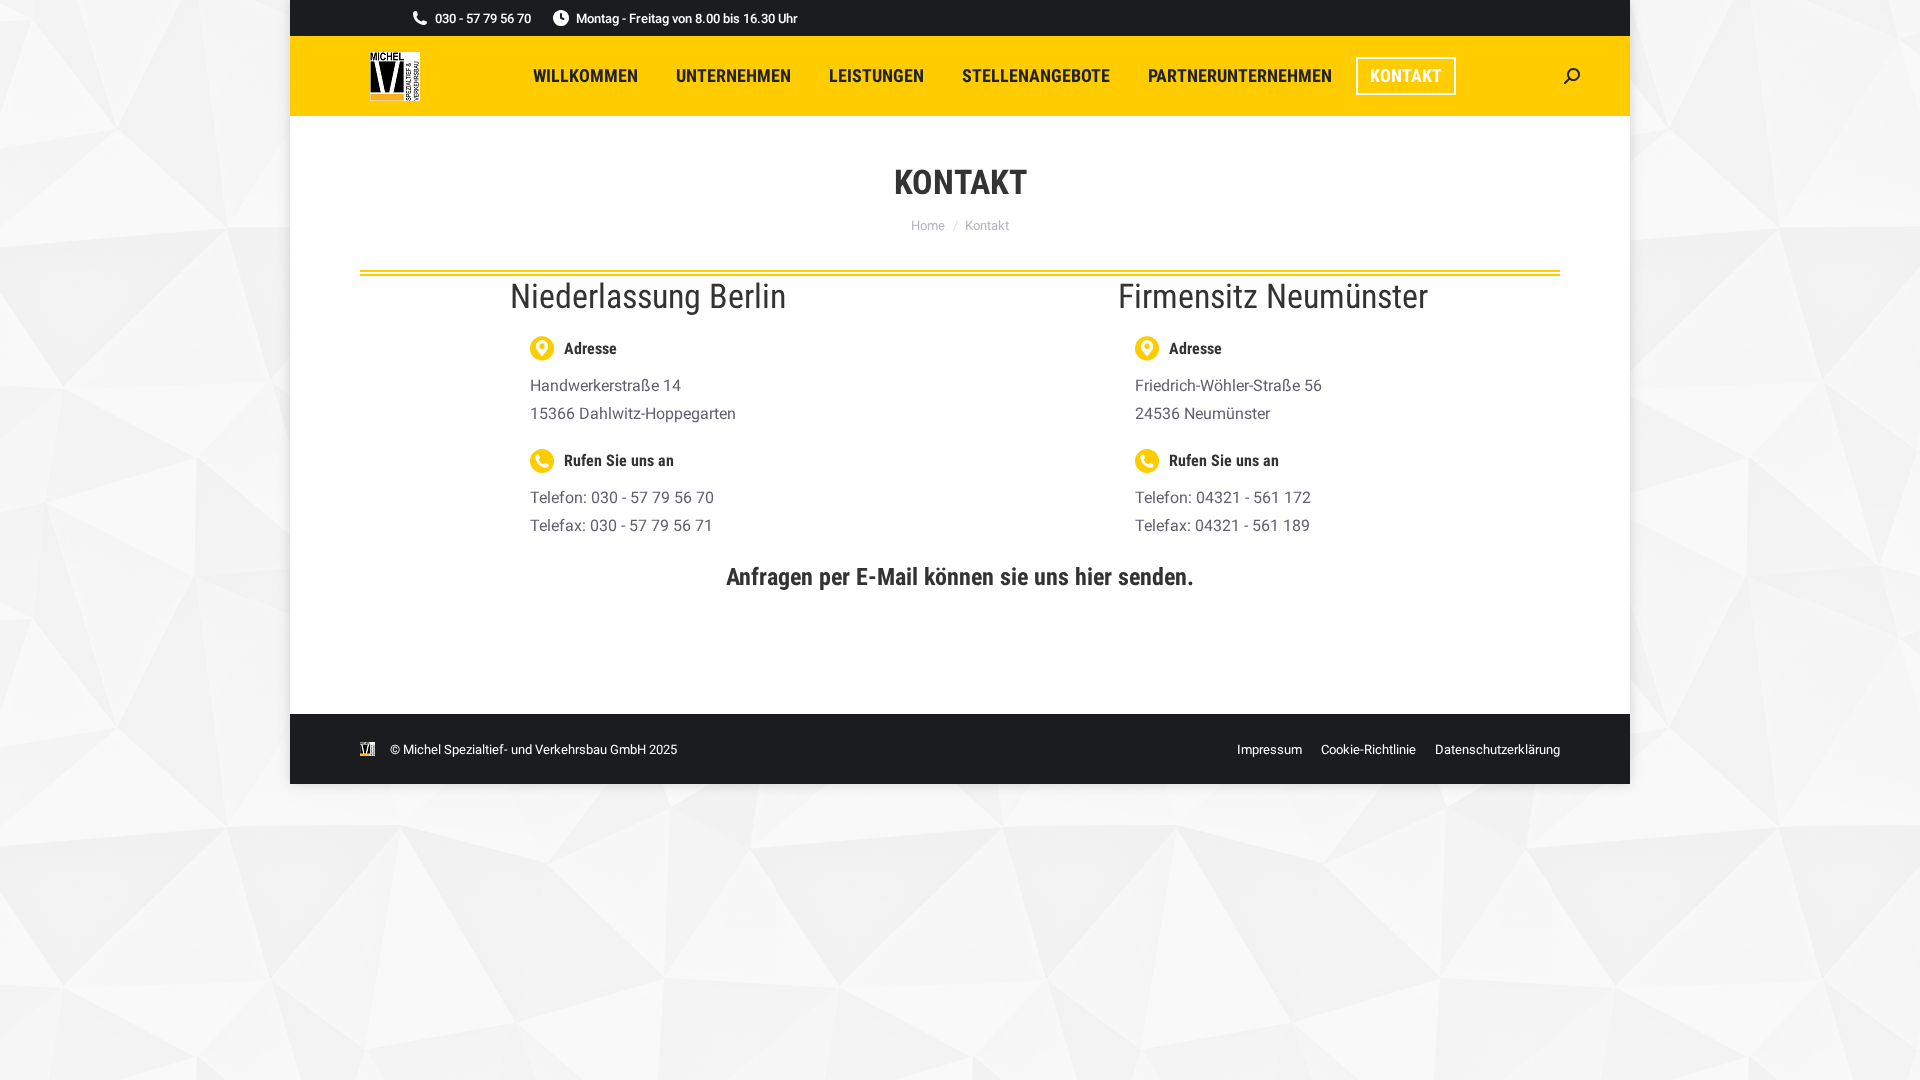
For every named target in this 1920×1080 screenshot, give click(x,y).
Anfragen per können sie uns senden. (960, 577)
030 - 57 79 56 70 (483, 18)
